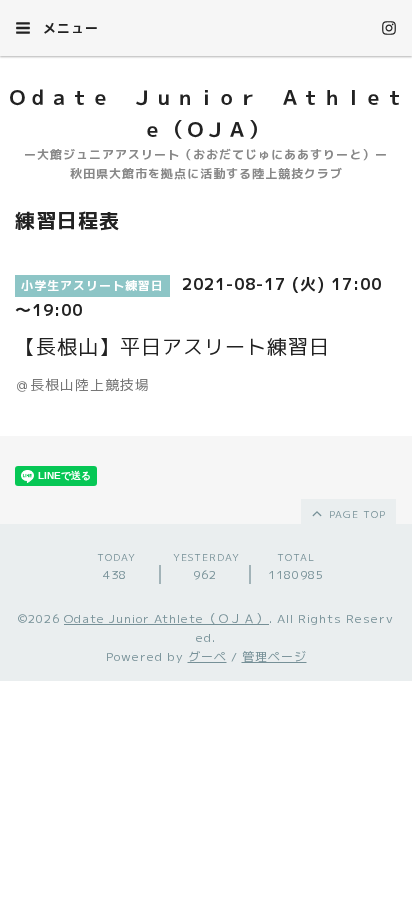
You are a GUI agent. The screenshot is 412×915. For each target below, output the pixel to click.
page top (355, 514)
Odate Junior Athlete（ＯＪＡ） (166, 618)
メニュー (68, 28)
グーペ (207, 656)
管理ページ (274, 656)
